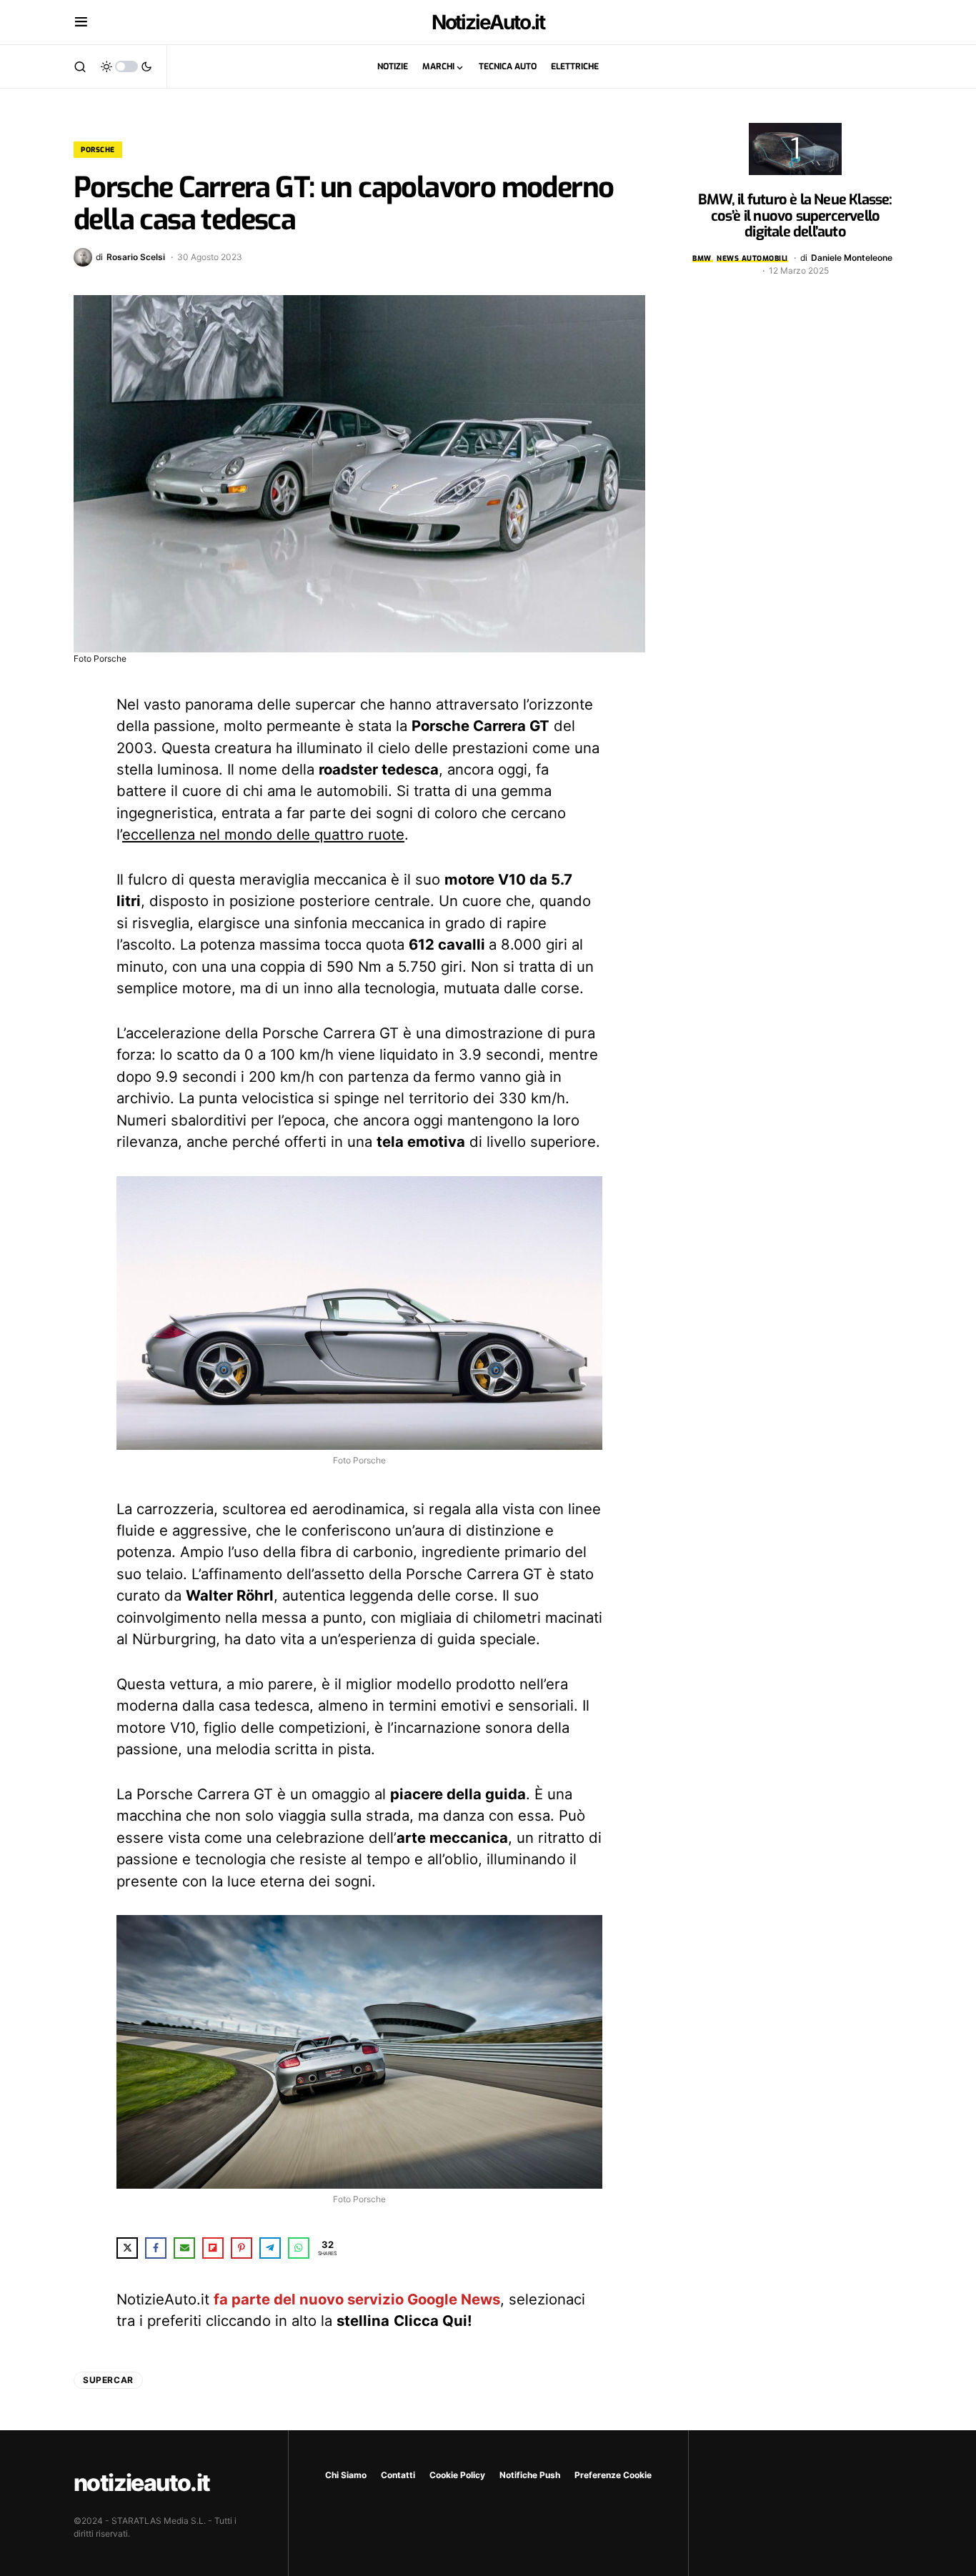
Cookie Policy (457, 2475)
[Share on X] (127, 2248)
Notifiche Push (530, 2475)
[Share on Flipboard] (213, 2248)
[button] (81, 22)
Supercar (108, 2380)
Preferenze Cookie (613, 2475)
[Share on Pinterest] (241, 2248)
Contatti (398, 2475)
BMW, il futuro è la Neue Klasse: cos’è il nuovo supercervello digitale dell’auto (795, 216)
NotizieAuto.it (488, 22)
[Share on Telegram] (270, 2248)
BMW (702, 258)
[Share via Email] (184, 2248)
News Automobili (752, 258)
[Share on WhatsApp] (299, 2248)
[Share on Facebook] (156, 2248)
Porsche (98, 150)
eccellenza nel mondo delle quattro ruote (263, 834)
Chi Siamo (346, 2475)
